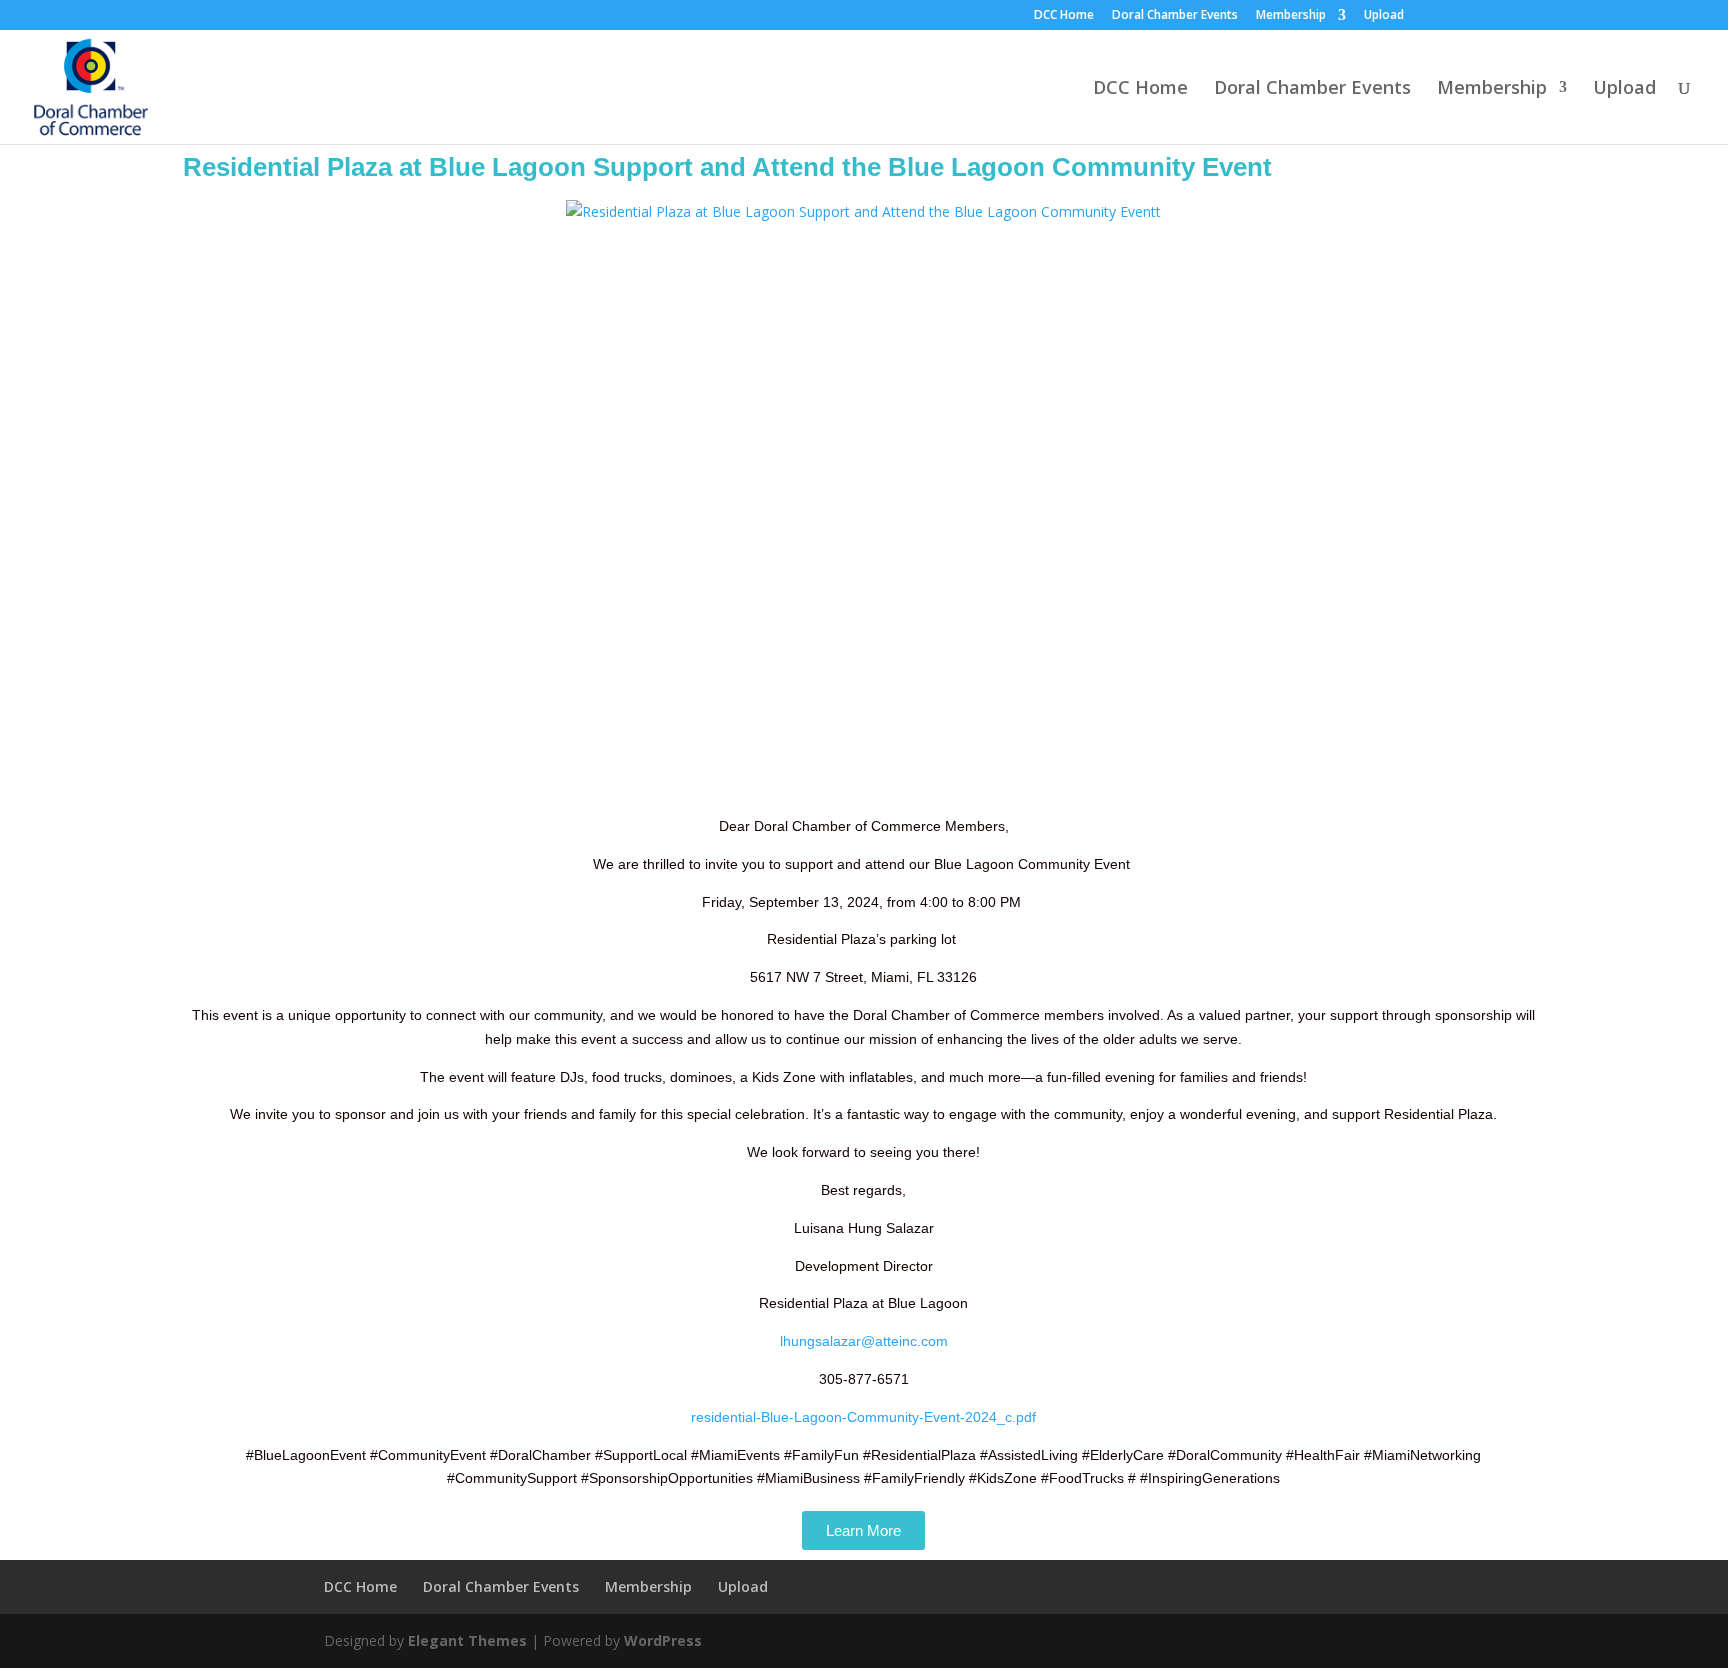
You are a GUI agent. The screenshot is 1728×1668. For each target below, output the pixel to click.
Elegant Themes (467, 1640)
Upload (1384, 16)
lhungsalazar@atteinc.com (864, 1341)
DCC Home (1064, 16)
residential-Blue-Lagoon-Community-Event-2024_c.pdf (863, 1417)
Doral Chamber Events (1175, 16)
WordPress (663, 1640)
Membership (1291, 16)
